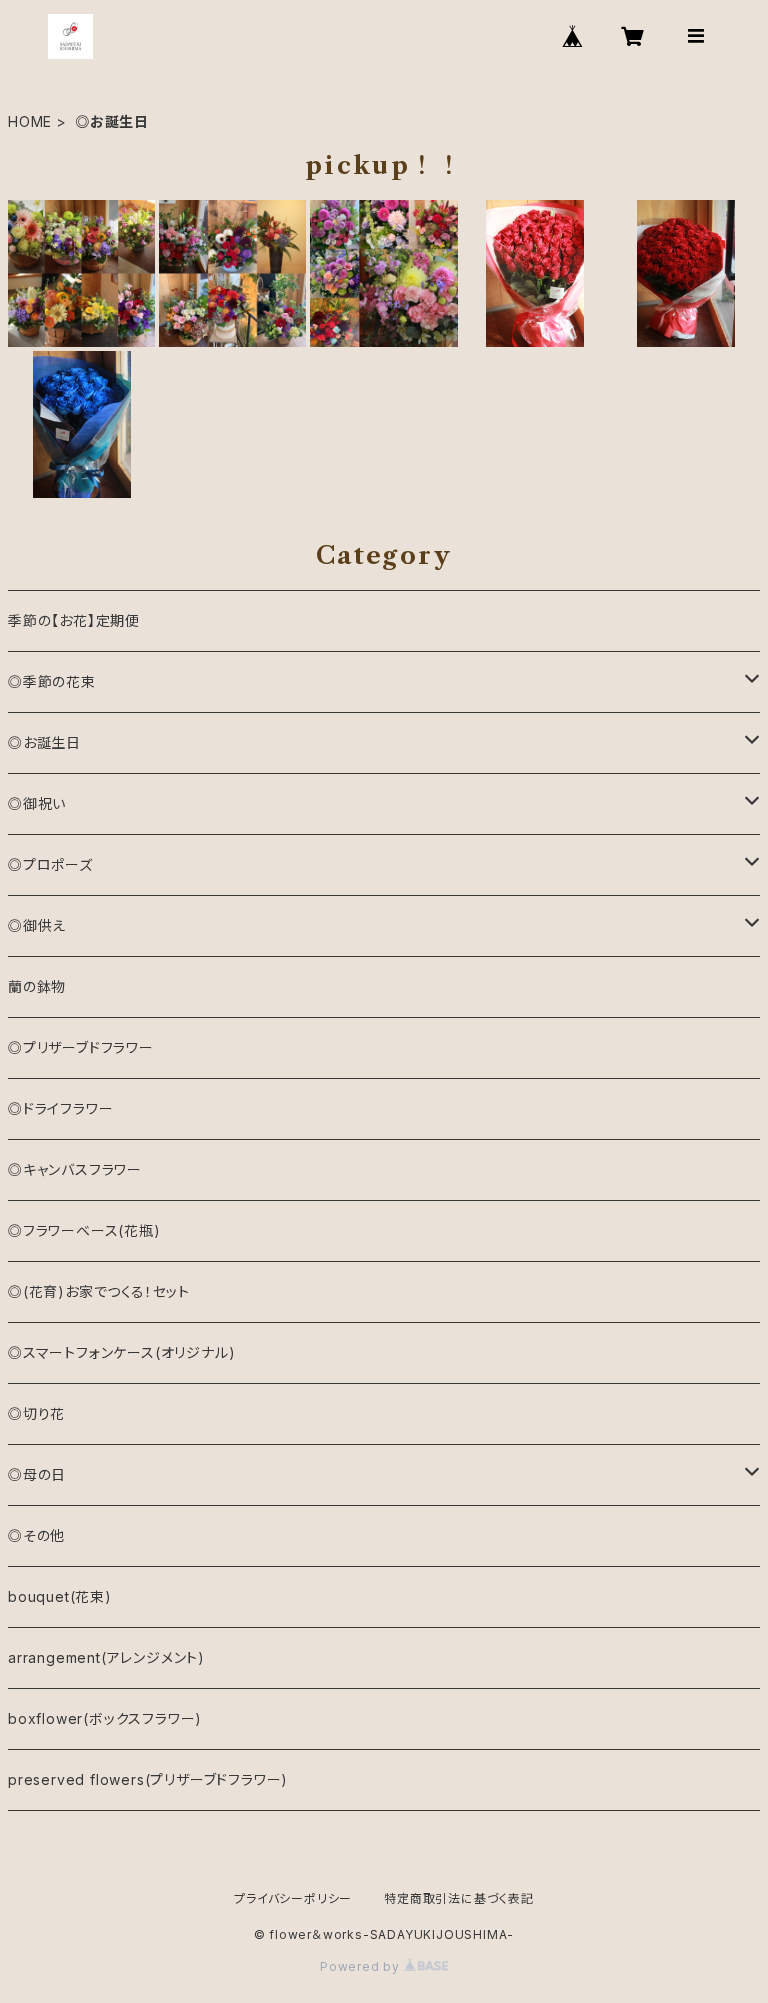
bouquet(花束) (60, 1596)
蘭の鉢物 (37, 986)
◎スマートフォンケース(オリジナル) (121, 1352)
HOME (30, 121)
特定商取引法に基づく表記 (459, 1898)
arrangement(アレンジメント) (106, 1657)
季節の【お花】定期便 (74, 620)
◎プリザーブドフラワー (81, 1047)
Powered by (362, 1966)
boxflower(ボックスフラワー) (105, 1718)
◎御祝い (37, 803)
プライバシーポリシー (293, 1898)
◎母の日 (37, 1474)
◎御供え (37, 925)
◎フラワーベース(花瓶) (84, 1230)
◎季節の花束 (52, 681)
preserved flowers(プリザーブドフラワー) (148, 1779)
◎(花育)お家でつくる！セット (99, 1291)
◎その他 (36, 1535)
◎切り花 (36, 1413)
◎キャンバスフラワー (75, 1169)
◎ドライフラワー (60, 1108)
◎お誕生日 (44, 742)
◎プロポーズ (50, 864)
